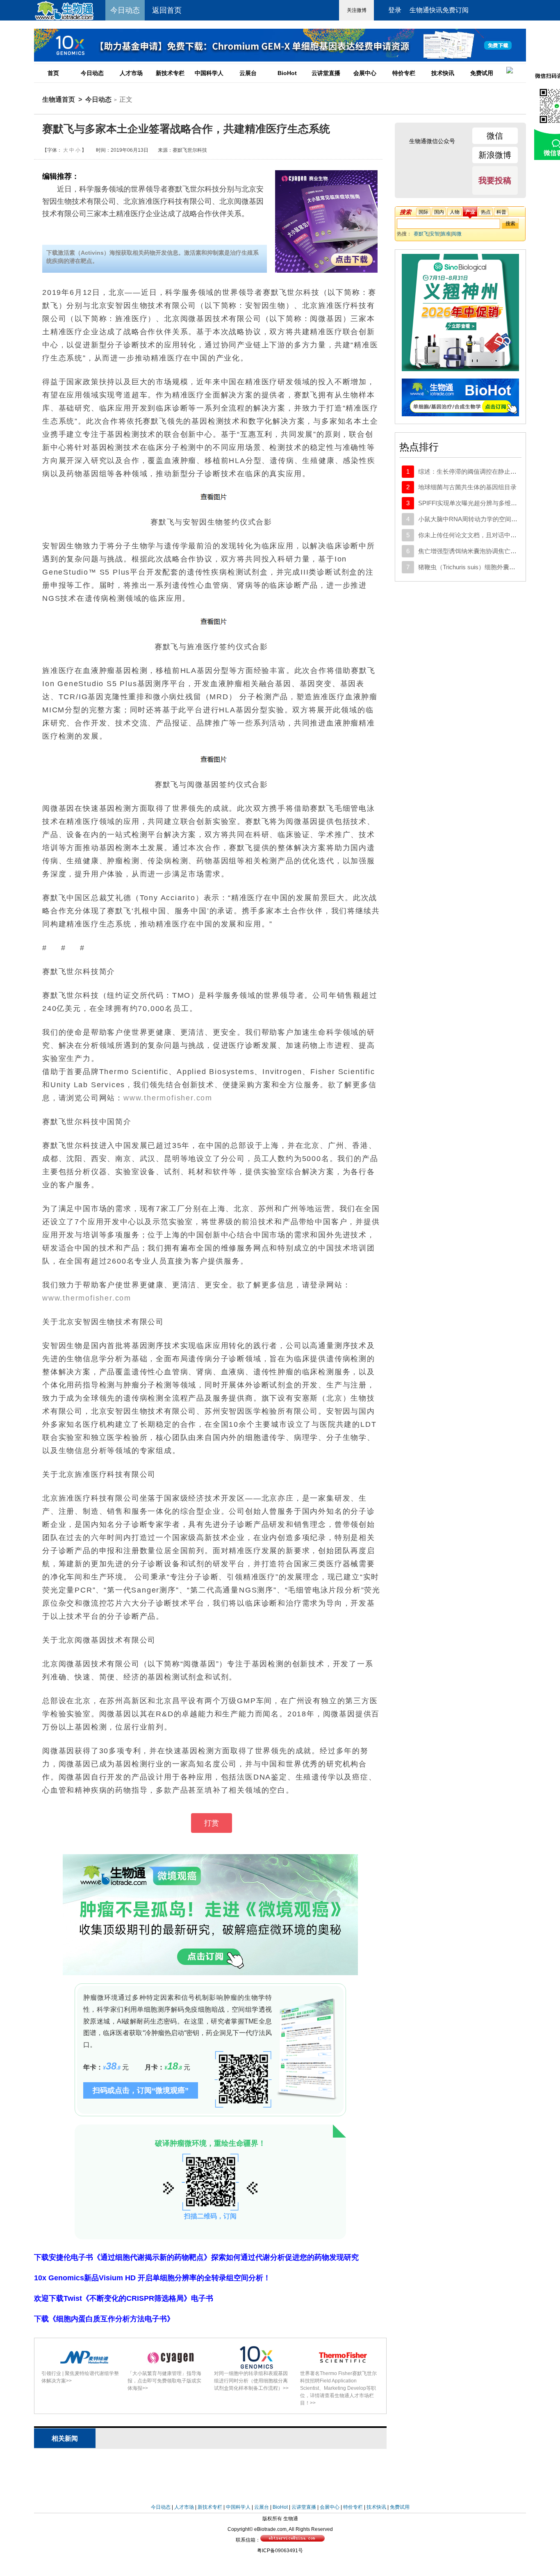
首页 (53, 73)
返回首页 (167, 10)
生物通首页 (59, 99)
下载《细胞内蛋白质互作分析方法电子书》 (104, 2319)
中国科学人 (209, 73)
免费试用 (482, 73)
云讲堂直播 (326, 73)
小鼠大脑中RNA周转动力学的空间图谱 (471, 519)
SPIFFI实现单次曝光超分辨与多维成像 (471, 503)
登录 (395, 10)
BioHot (287, 73)
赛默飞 (421, 234)
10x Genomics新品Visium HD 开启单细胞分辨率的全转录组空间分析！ (152, 2278)
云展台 (248, 73)
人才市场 (131, 73)
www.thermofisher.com (168, 1098)
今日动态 (92, 73)
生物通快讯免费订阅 (439, 10)
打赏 (212, 1823)
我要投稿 (495, 180)
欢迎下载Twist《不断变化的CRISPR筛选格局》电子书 (124, 2298)
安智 (435, 234)
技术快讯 (443, 73)
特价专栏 (404, 73)
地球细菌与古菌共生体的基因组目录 (467, 487)
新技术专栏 (170, 73)
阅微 (457, 234)
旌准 (446, 234)
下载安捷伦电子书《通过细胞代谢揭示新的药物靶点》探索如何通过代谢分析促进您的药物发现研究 (196, 2257)
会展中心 (365, 73)
